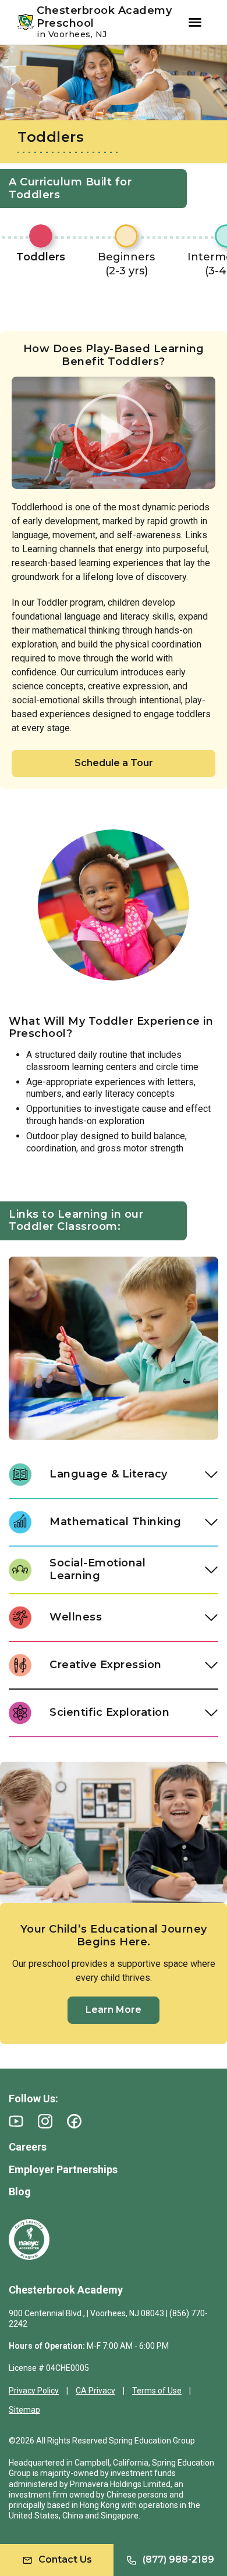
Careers (28, 2147)
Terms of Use (157, 2391)
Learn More (114, 2010)
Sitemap (24, 2410)
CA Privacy (95, 2391)
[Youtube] (16, 2121)
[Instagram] (45, 2121)
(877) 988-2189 (178, 2559)
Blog (20, 2192)
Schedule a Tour (114, 763)
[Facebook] (74, 2121)
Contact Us (65, 2559)
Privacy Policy (34, 2391)
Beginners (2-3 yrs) (126, 264)
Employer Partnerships (63, 2169)
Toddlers (41, 257)
